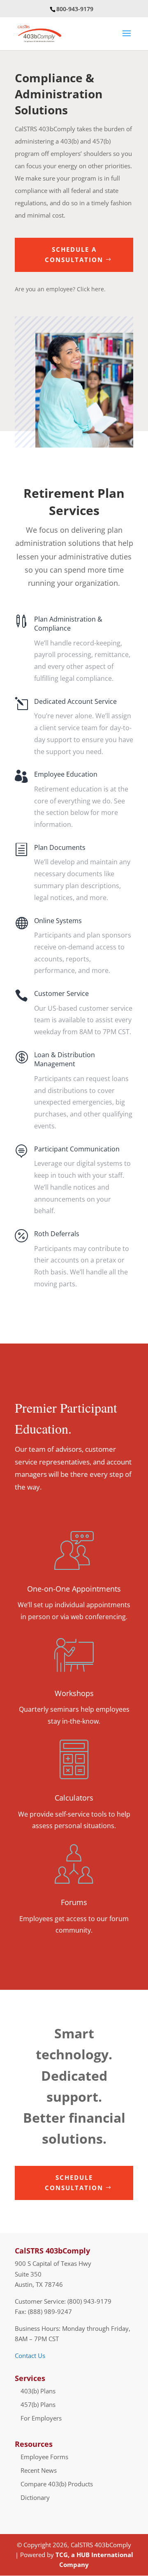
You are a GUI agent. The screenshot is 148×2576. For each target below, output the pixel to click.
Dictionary (35, 2497)
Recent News (39, 2470)
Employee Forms (44, 2457)
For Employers (41, 2418)
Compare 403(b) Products (57, 2484)
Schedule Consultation (74, 2183)
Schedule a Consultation (74, 255)
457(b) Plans (38, 2404)
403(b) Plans (38, 2391)
